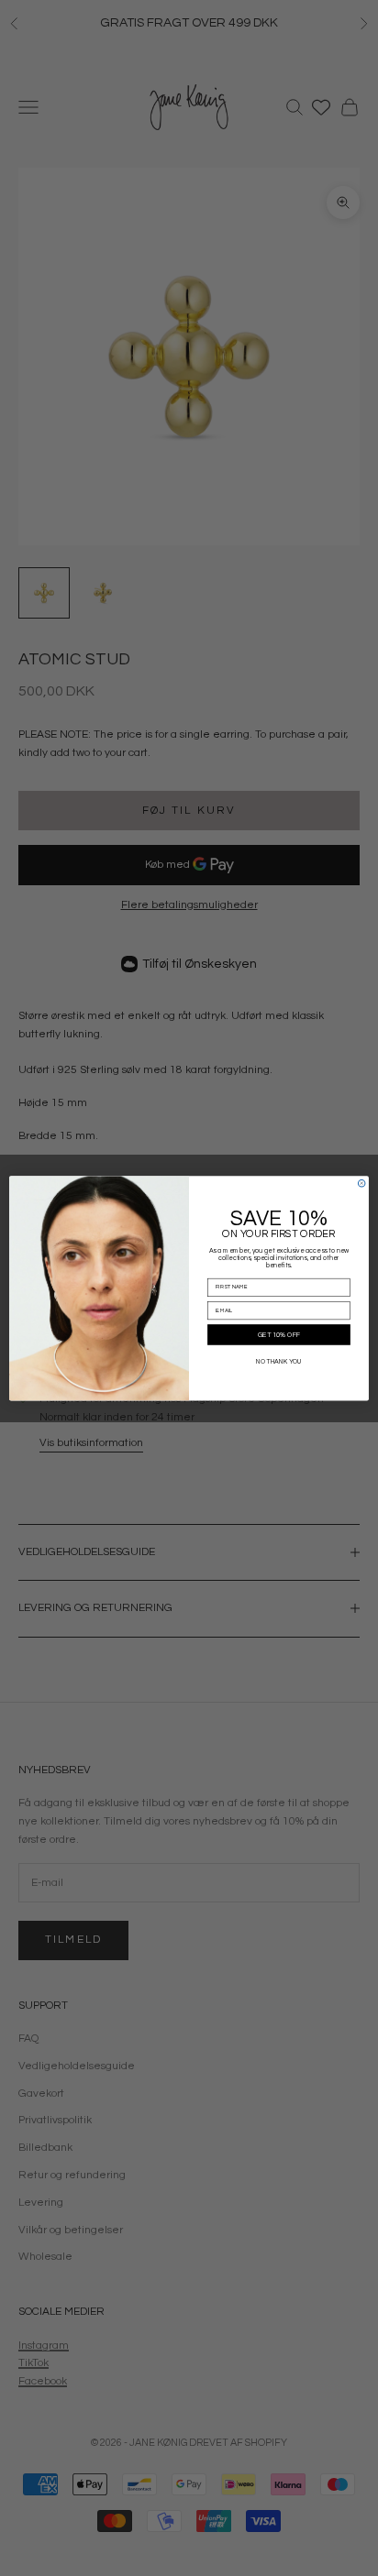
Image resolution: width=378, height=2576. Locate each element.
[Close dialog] (361, 1183)
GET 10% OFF (279, 1334)
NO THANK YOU (279, 1361)
